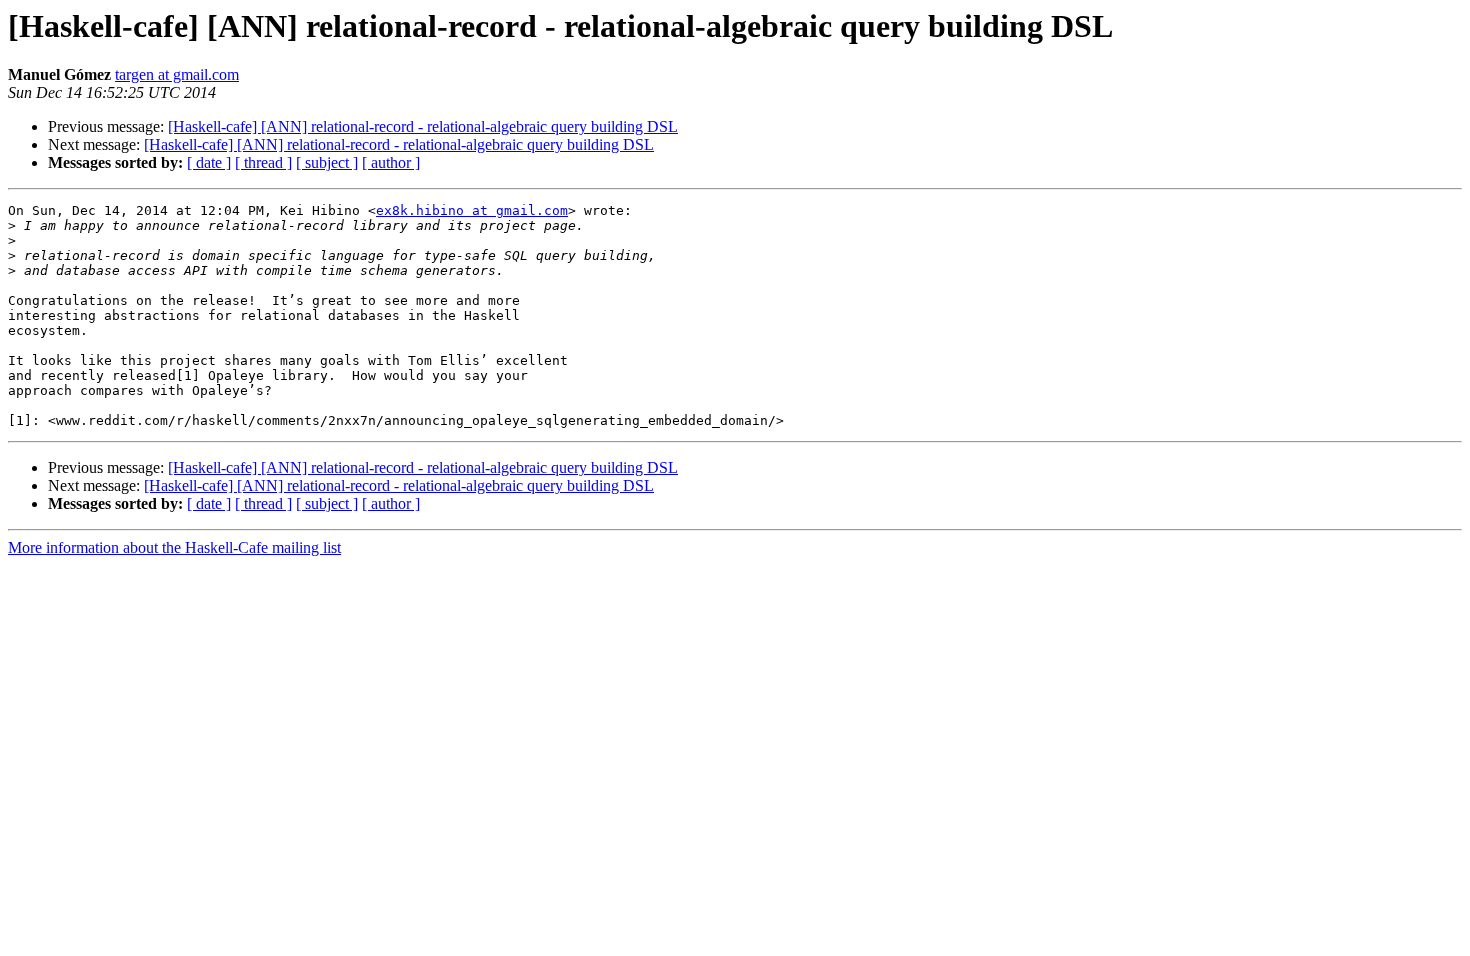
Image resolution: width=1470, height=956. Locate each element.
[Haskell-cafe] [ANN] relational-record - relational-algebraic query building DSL (423, 126)
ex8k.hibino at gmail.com (472, 210)
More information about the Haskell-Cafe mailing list (174, 547)
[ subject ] (327, 162)
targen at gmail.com (177, 74)
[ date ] (209, 162)
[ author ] (391, 162)
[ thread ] (263, 162)
